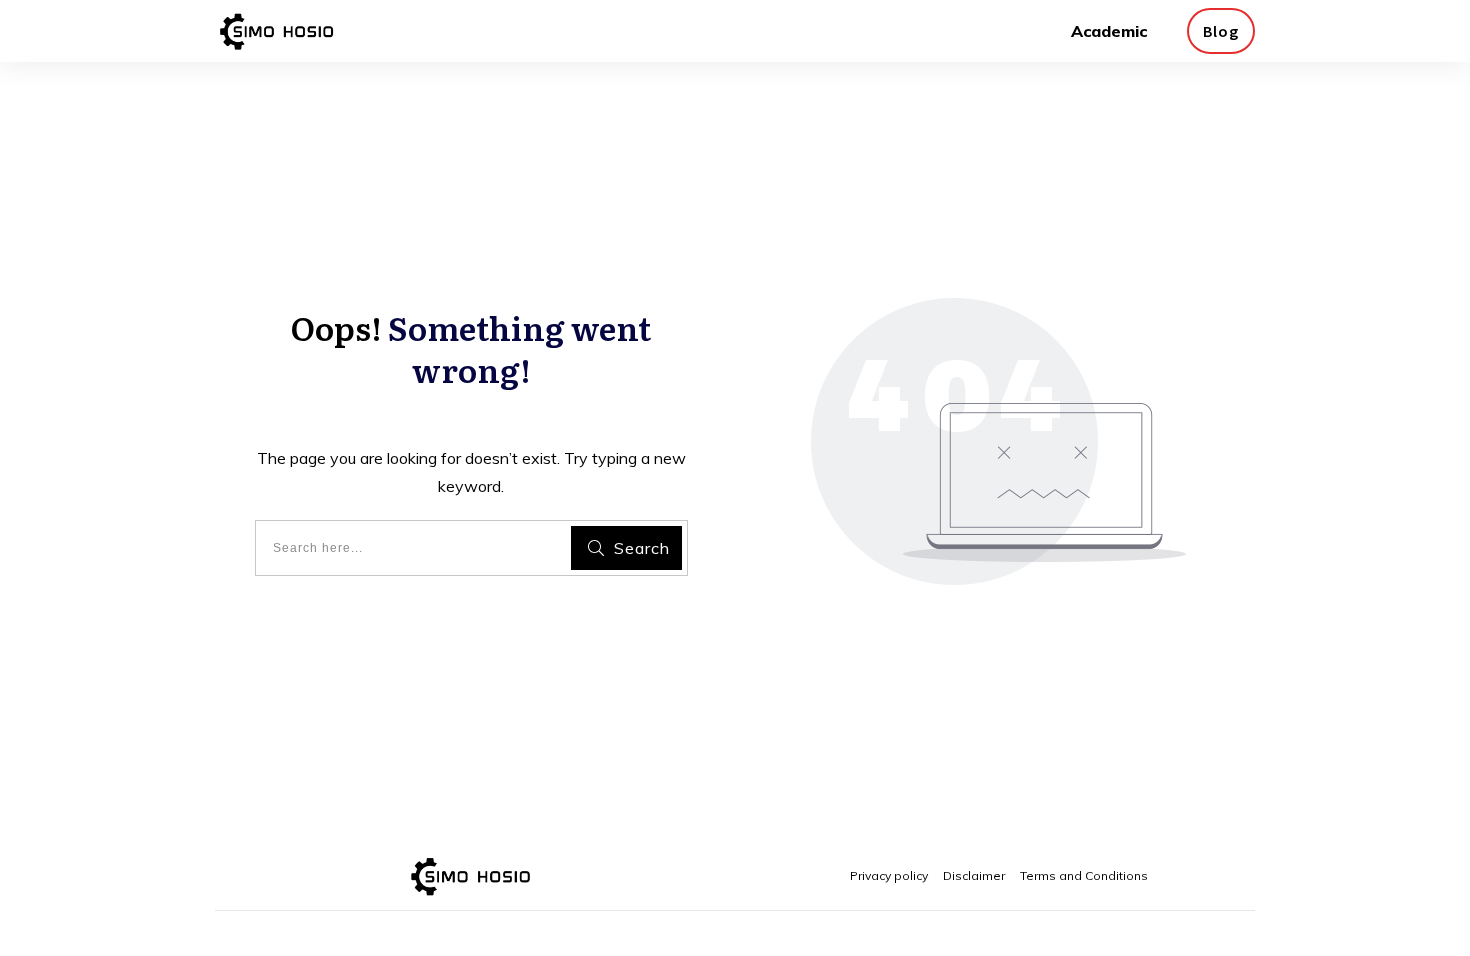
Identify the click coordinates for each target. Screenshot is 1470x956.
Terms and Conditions (1084, 875)
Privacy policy (889, 875)
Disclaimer (974, 875)
